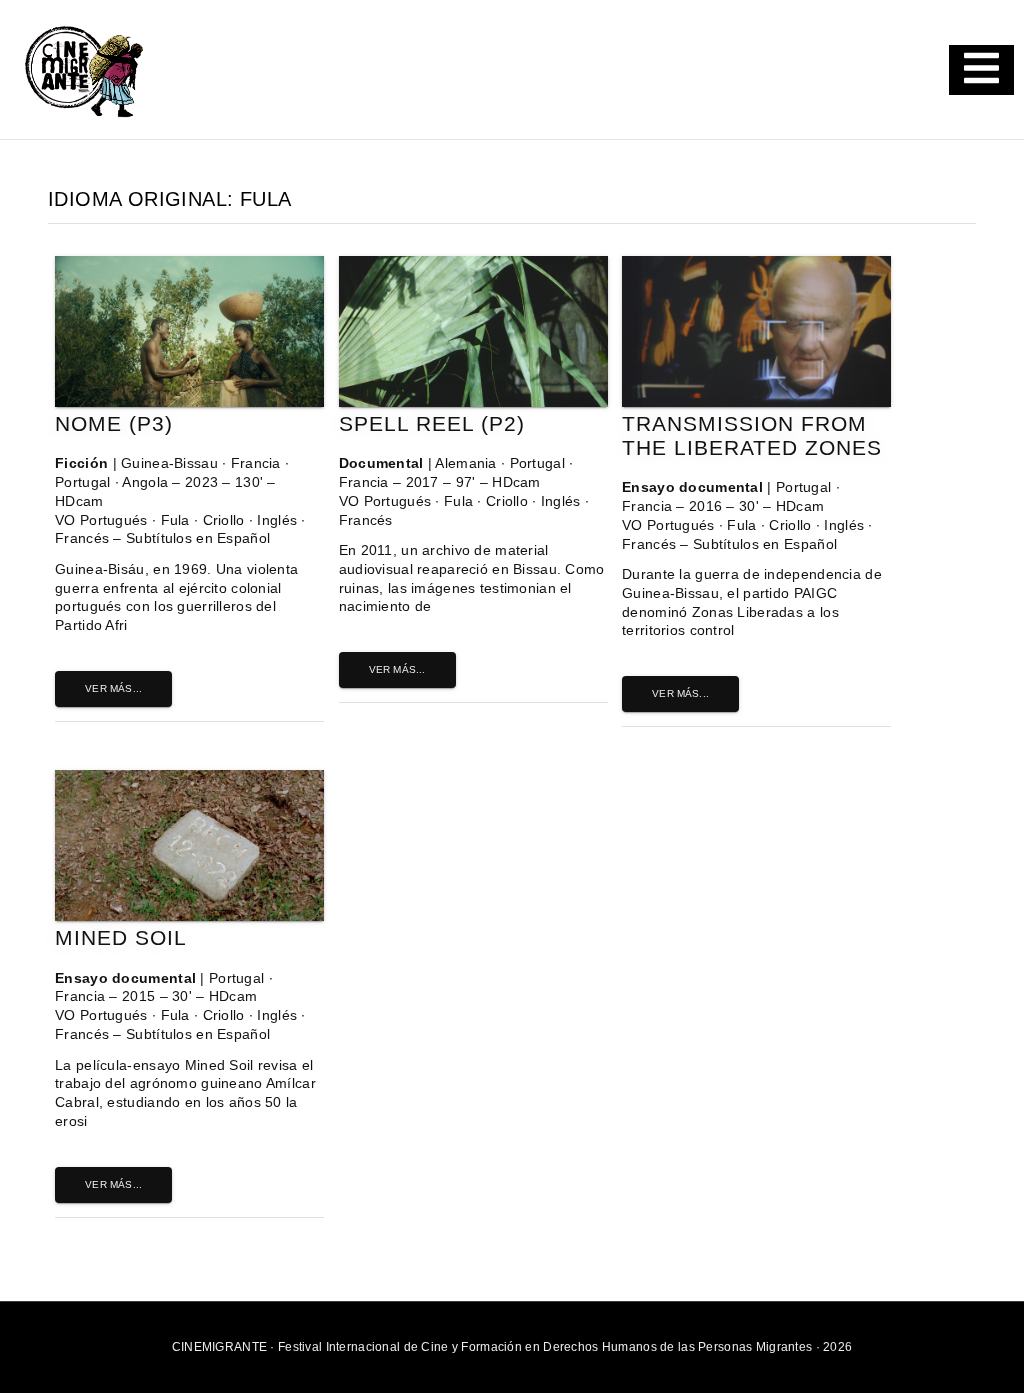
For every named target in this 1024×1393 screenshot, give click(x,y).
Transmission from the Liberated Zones (752, 435)
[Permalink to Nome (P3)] (189, 402)
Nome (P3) (114, 423)
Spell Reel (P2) (432, 423)
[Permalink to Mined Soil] (189, 916)
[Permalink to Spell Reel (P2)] (473, 402)
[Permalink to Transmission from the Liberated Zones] (756, 402)
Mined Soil (121, 937)
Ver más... (113, 688)
